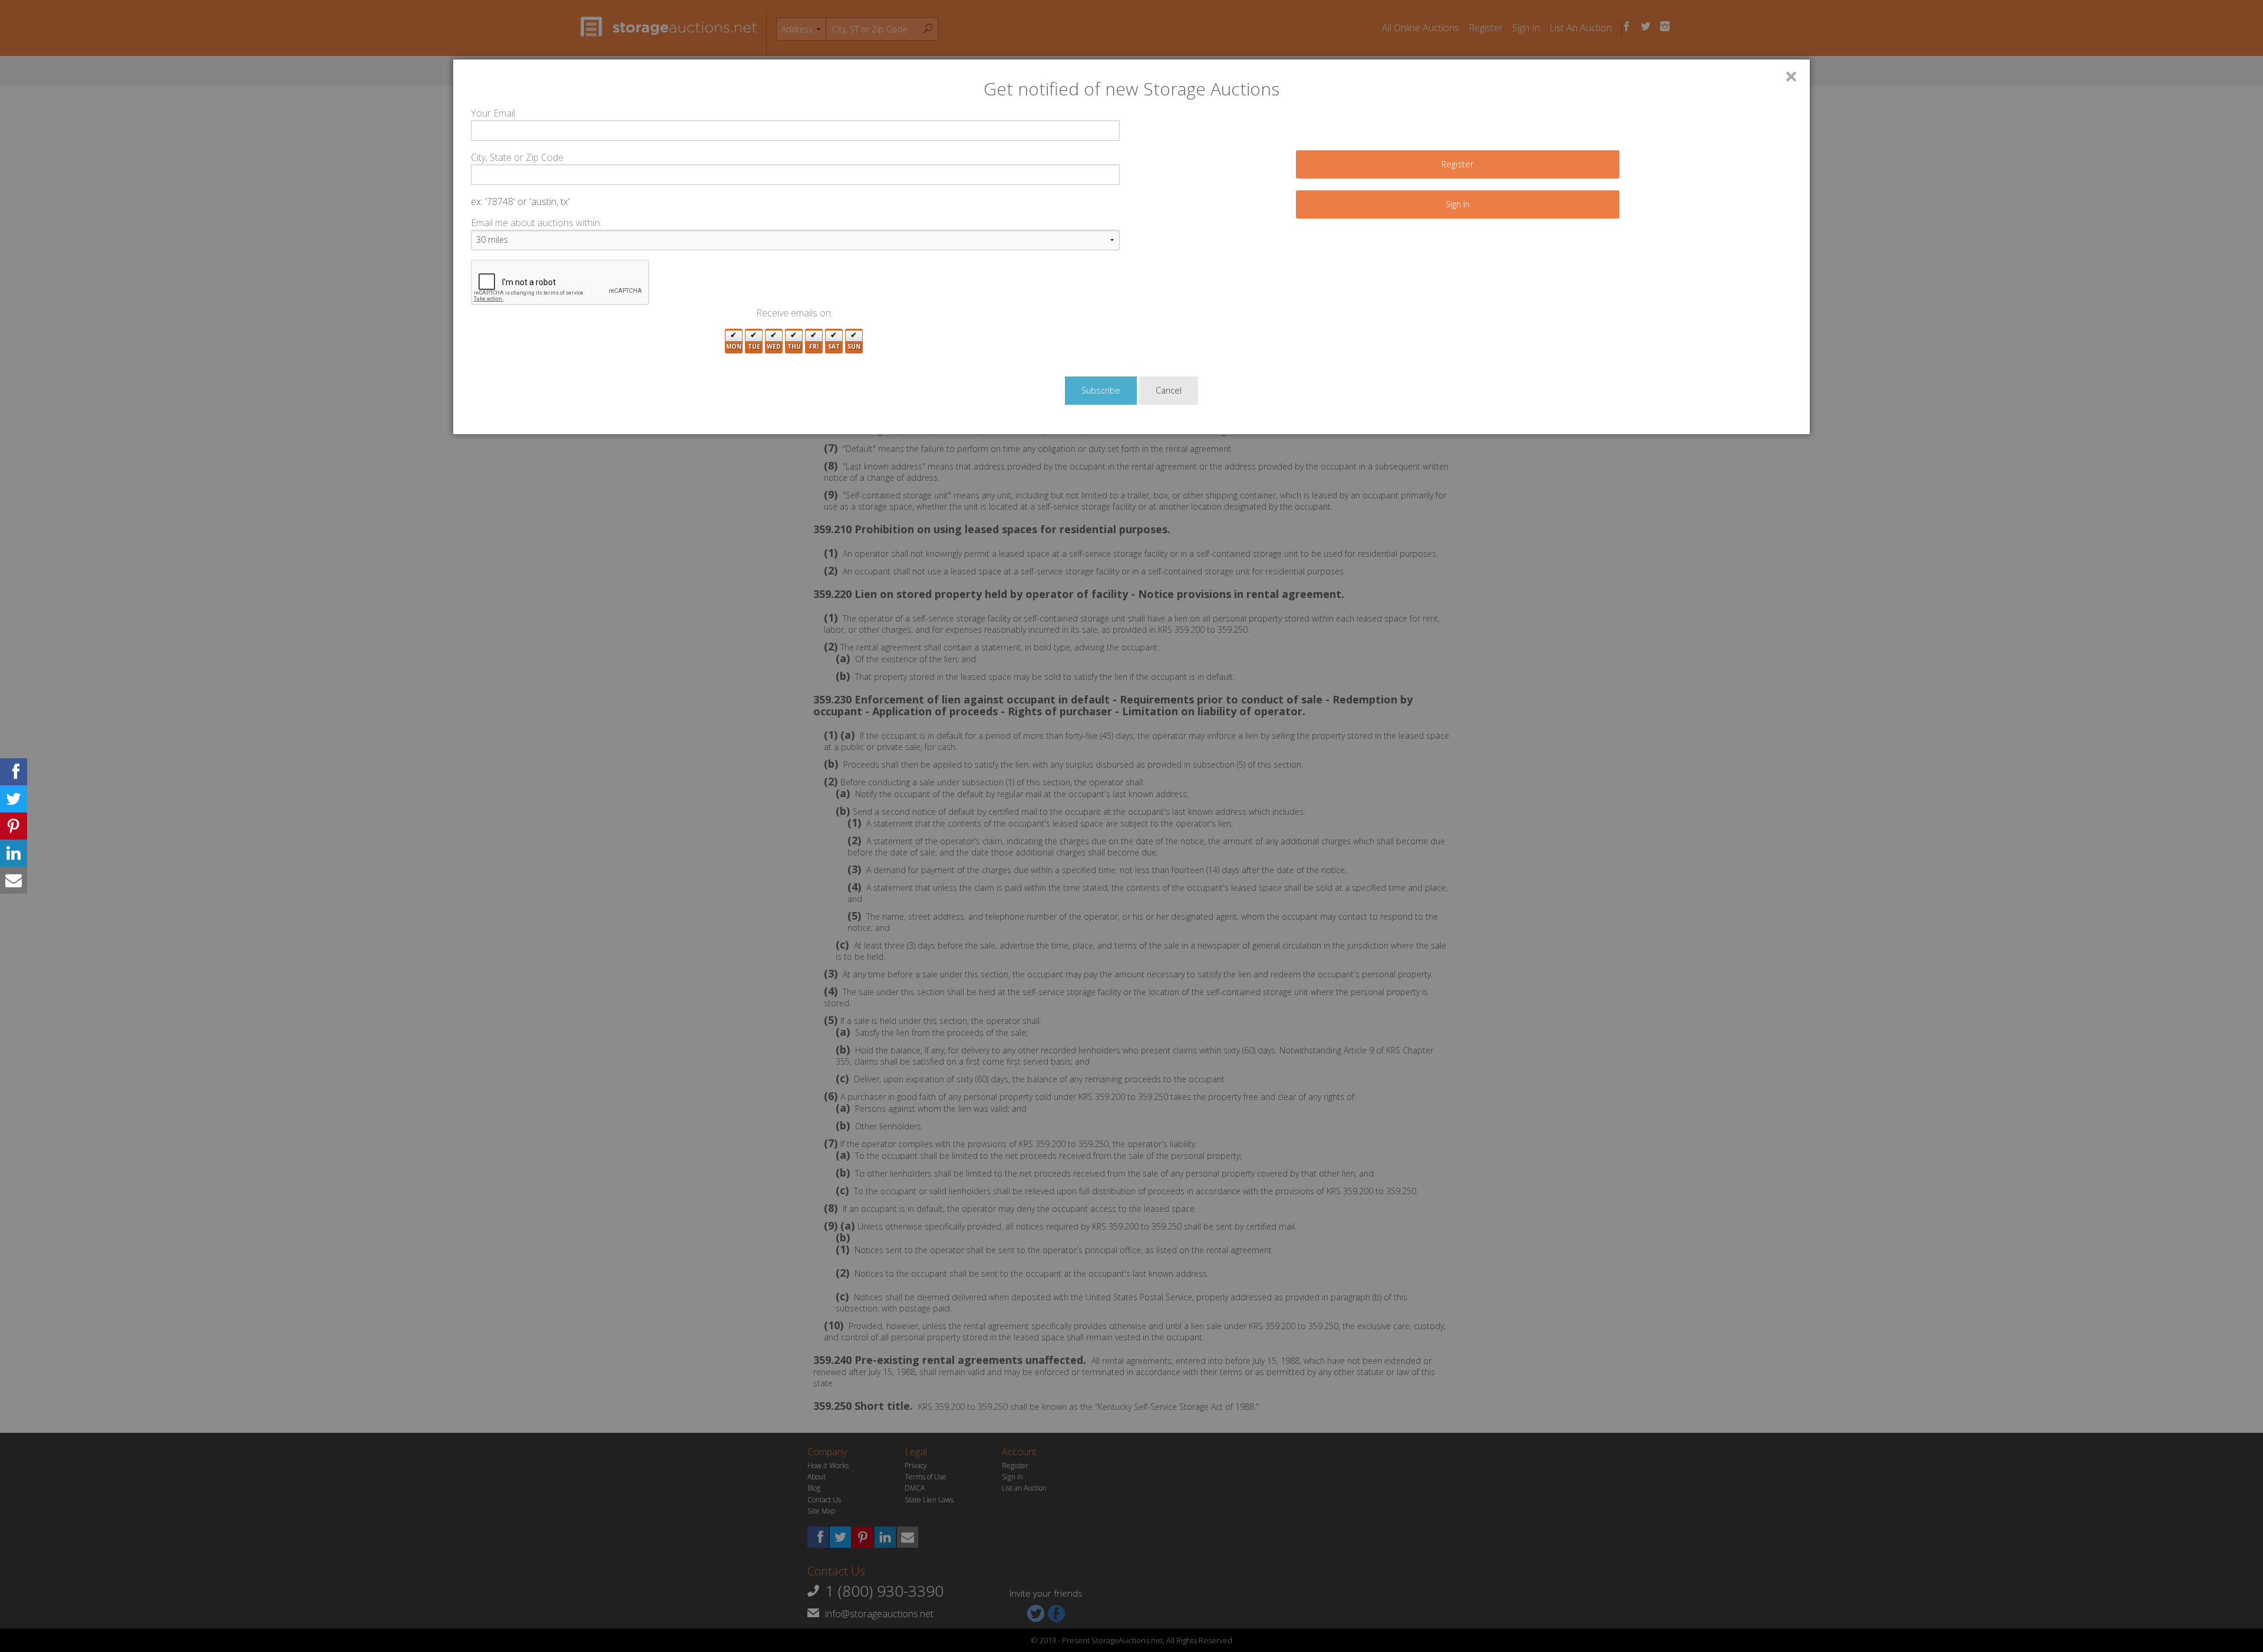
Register (1457, 164)
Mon (734, 346)
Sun (854, 346)
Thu (794, 346)
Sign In (1458, 204)
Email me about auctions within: (536, 223)
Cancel (1169, 390)
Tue (754, 346)
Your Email (493, 113)
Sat (834, 346)
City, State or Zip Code (517, 157)
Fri (814, 346)
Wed (774, 346)
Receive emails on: (794, 313)
